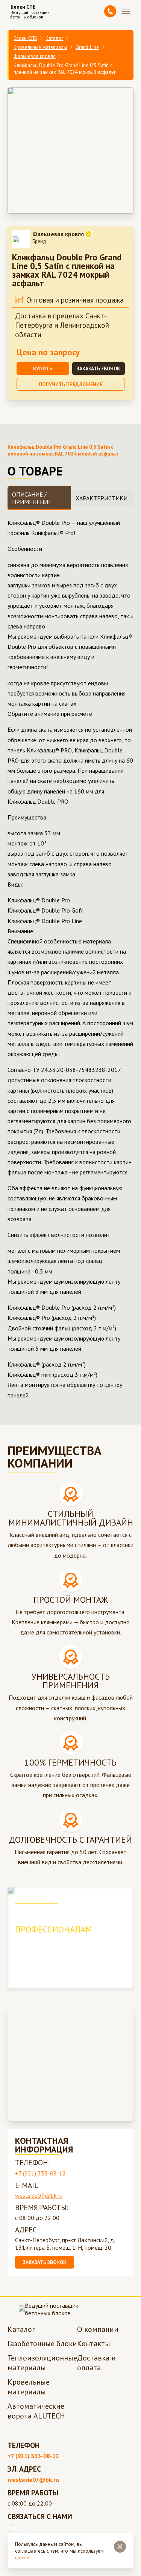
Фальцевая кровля (35, 56)
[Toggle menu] (126, 11)
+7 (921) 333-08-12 (40, 2173)
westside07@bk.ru (39, 2195)
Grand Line (87, 47)
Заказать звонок (98, 368)
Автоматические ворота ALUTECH (36, 2411)
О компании (98, 2329)
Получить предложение (70, 384)
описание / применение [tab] (32, 498)
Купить (43, 368)
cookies (23, 2558)
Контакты (94, 2344)
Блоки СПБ (25, 38)
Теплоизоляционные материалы (42, 2363)
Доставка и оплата (96, 2363)
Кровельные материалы (40, 47)
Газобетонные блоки (42, 2344)
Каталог (54, 38)
